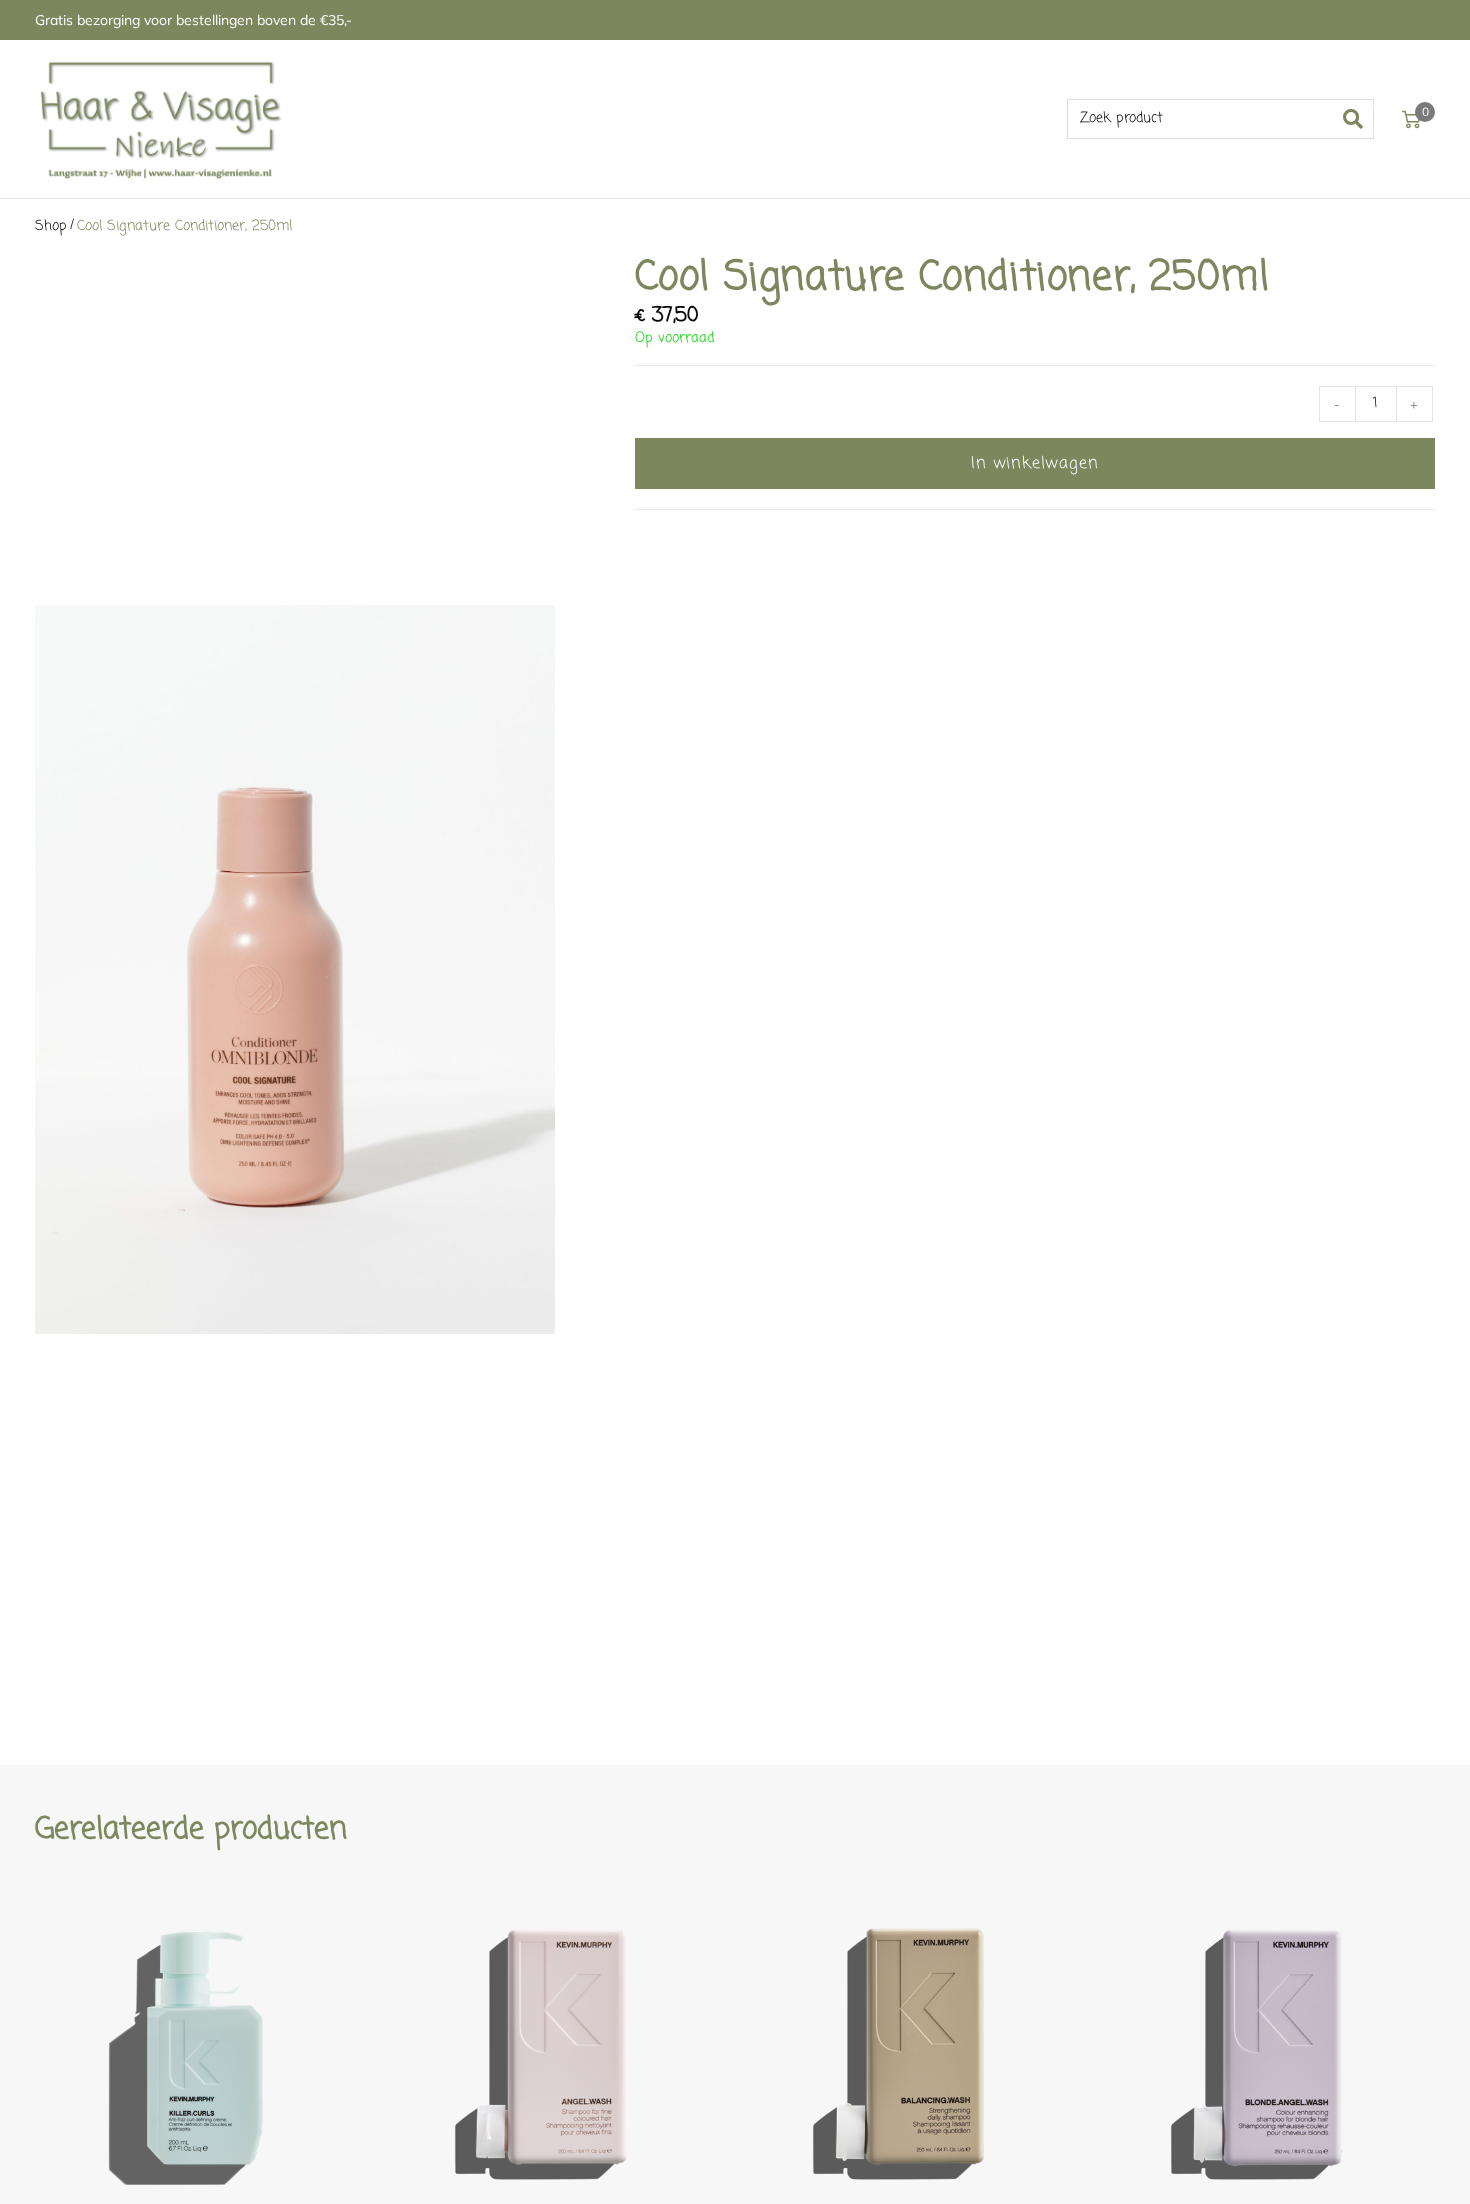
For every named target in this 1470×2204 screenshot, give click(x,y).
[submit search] (1359, 119)
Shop (51, 227)
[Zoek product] (1220, 119)
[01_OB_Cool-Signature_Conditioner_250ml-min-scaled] (295, 969)
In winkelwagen (1034, 464)
